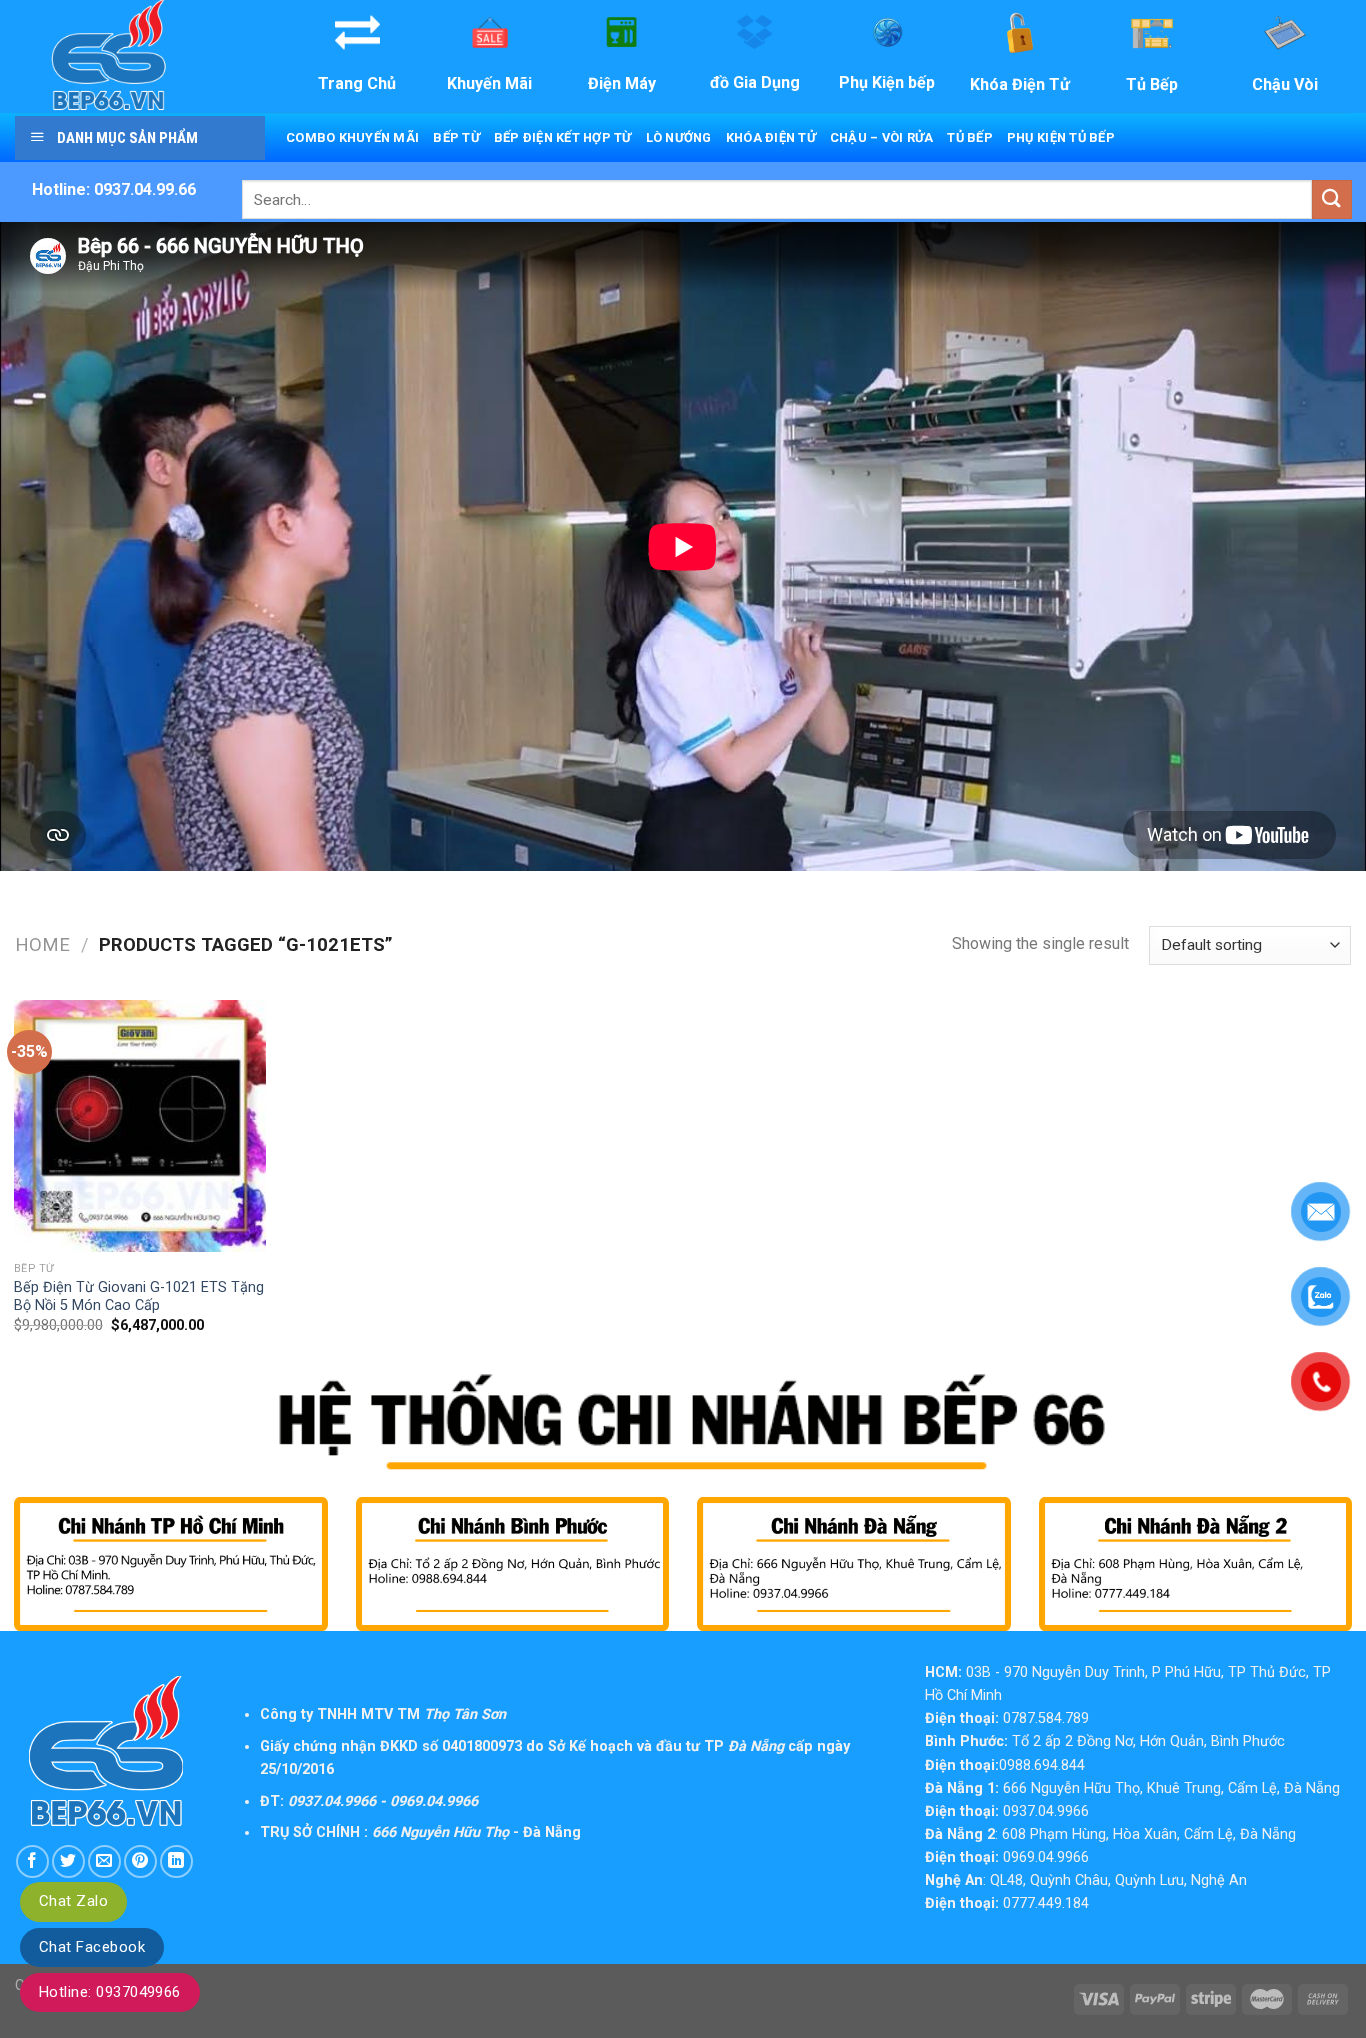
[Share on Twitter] (68, 1861)
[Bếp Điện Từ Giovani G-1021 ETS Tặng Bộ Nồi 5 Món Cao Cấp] (140, 1126)
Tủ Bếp (970, 137)
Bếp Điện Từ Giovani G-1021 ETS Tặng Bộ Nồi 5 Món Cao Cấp (139, 1297)
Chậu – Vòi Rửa (882, 137)
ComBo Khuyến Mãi (352, 137)
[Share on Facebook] (32, 1861)
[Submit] (1332, 199)
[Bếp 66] (138, 56)
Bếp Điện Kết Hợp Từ (563, 137)
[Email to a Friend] (104, 1861)
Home (42, 944)
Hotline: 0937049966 (110, 1992)
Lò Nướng (679, 137)
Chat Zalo (73, 1901)
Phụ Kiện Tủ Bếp (1061, 137)
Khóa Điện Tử (771, 137)
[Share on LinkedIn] (176, 1861)
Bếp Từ (456, 137)
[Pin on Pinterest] (140, 1861)
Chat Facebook (92, 1947)
